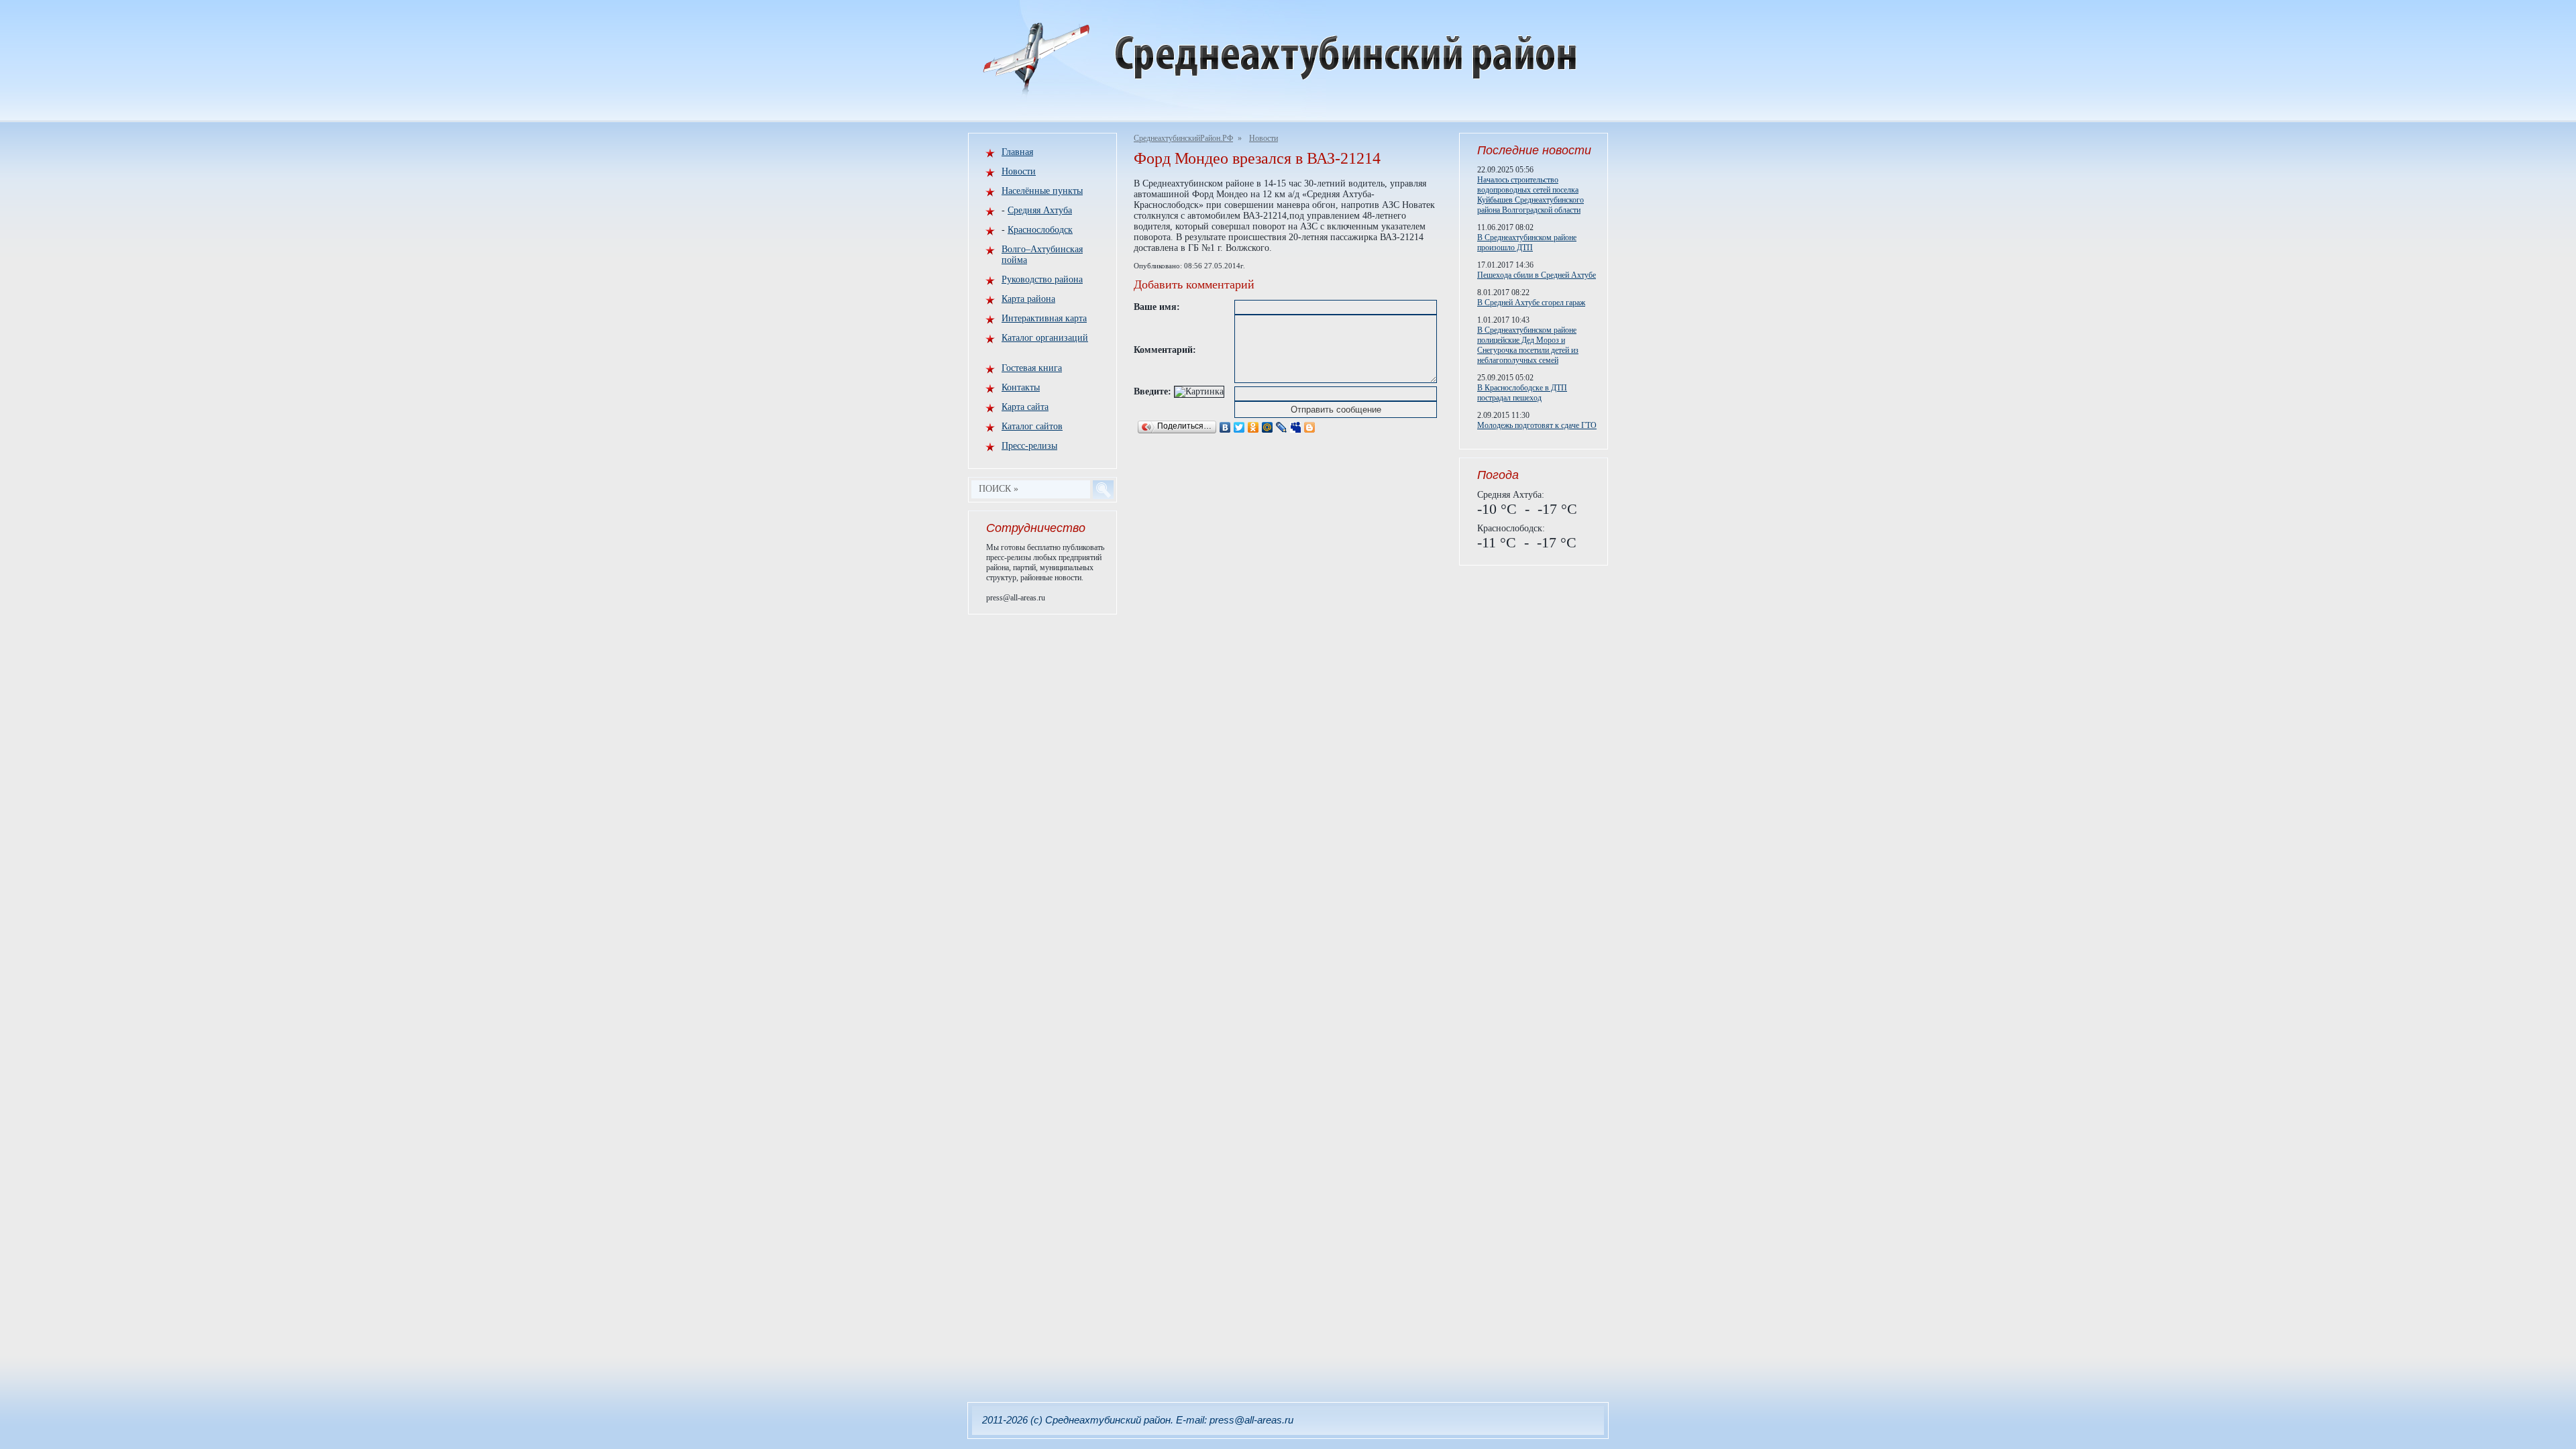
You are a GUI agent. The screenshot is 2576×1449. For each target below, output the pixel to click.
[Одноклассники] (1253, 427)
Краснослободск (1040, 230)
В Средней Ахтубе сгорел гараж (1531, 303)
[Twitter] (1239, 427)
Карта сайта (1025, 407)
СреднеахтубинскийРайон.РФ (1183, 138)
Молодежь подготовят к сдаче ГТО (1537, 425)
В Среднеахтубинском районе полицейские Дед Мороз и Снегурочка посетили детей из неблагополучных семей (1528, 345)
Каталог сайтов (1032, 426)
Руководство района (1042, 279)
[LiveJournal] (1282, 427)
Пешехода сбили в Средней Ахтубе (1537, 275)
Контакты (1021, 387)
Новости (1264, 138)
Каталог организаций (1045, 338)
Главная (1017, 152)
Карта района (1028, 299)
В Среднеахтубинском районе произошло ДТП (1527, 243)
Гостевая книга (1032, 368)
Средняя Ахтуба (1040, 210)
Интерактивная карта (1044, 318)
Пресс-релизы (1029, 446)
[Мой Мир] (1268, 427)
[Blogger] (1310, 427)
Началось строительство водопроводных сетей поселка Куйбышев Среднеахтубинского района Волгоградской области (1531, 195)
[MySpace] (1296, 427)
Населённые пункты (1042, 191)
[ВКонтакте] (1225, 427)
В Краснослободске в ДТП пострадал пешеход (1522, 393)
